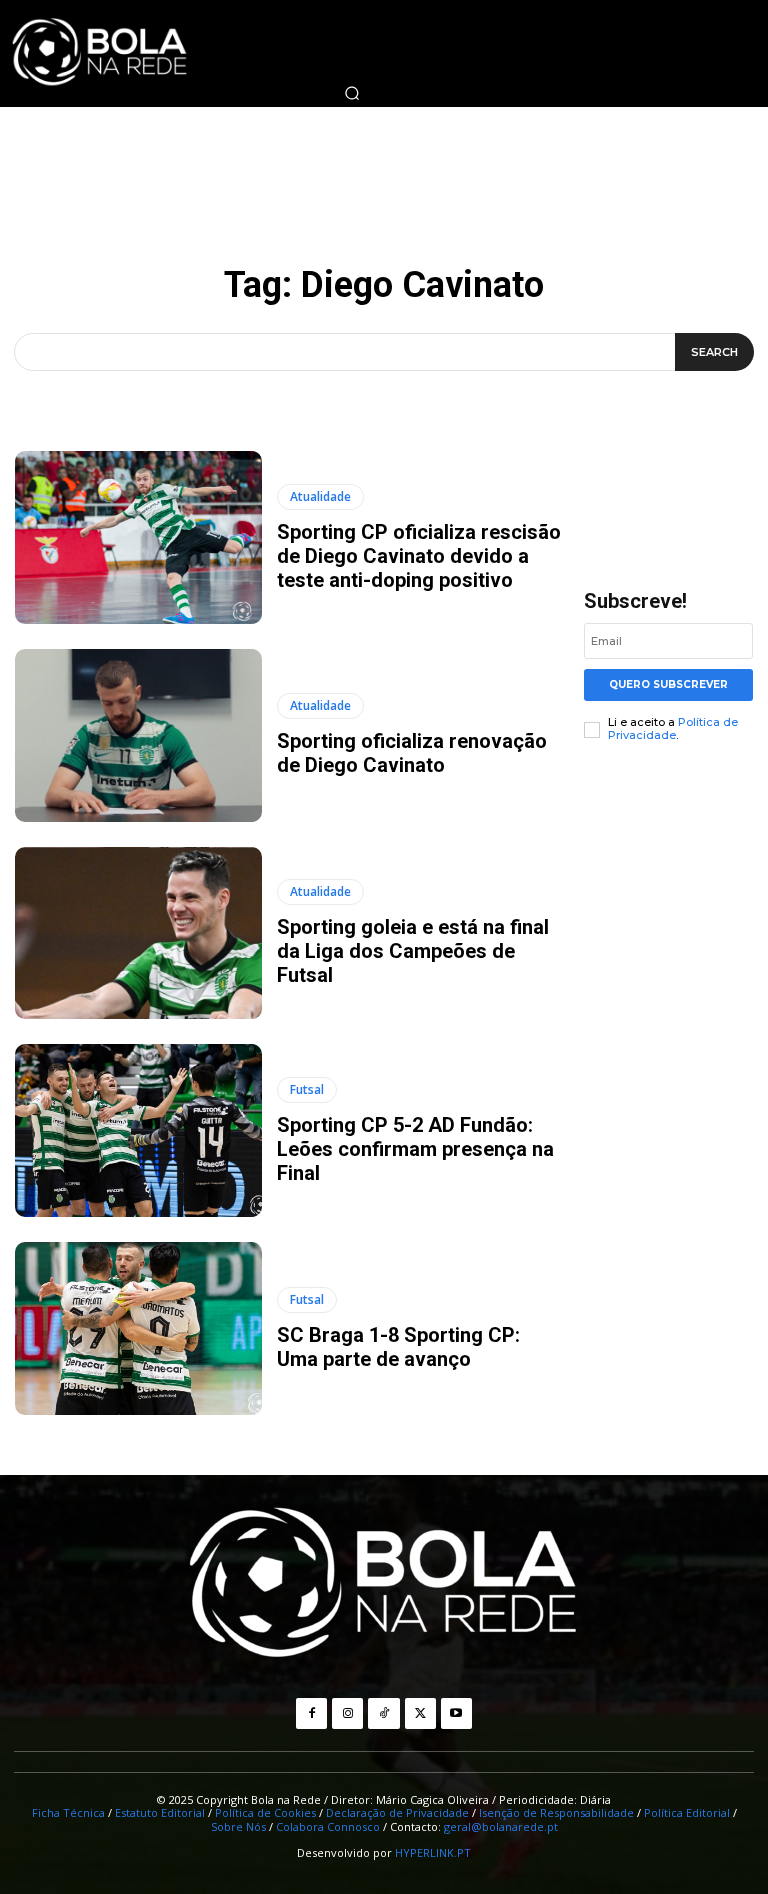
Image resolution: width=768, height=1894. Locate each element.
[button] (352, 93)
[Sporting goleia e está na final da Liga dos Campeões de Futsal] (138, 933)
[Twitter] (420, 1713)
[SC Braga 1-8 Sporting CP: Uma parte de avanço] (138, 1328)
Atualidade (320, 496)
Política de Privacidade (673, 728)
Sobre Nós (238, 1826)
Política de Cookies (265, 1812)
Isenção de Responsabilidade (556, 1812)
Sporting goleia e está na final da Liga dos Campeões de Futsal (413, 951)
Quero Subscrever (668, 684)
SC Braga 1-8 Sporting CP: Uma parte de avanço (398, 1347)
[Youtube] (456, 1713)
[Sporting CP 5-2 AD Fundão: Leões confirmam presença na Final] (138, 1130)
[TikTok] (383, 1713)
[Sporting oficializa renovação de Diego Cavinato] (138, 735)
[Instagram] (347, 1713)
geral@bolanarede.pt (501, 1826)
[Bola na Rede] (384, 1585)
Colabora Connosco (328, 1826)
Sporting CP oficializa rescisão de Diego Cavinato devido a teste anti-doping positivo (419, 556)
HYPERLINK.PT (433, 1852)
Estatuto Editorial (160, 1812)
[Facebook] (311, 1713)
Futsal (307, 1089)
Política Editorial (687, 1812)
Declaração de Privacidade (397, 1812)
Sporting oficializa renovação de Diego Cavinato (412, 753)
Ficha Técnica (68, 1812)
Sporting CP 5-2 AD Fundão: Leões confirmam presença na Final (415, 1149)
